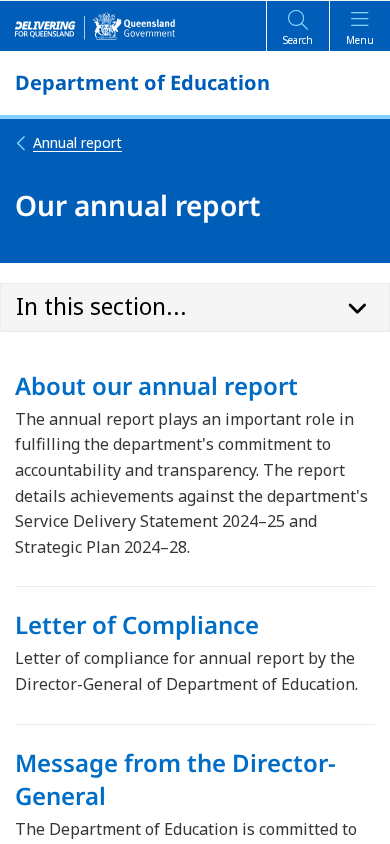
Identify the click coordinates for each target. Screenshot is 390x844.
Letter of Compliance (137, 624)
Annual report (77, 142)
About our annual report (156, 385)
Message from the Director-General (175, 779)
